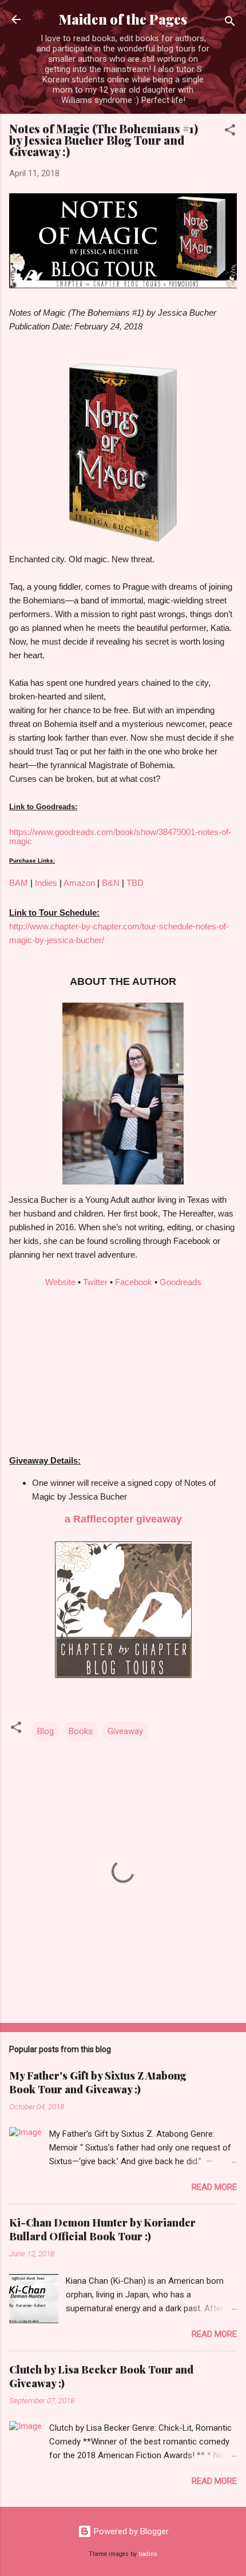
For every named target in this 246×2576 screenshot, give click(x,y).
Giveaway (125, 1731)
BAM (19, 883)
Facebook (134, 1282)
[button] (230, 132)
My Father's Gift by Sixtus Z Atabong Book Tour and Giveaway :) (98, 2082)
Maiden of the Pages (123, 19)
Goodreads (180, 1282)
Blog (45, 1731)
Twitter (95, 1282)
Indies (46, 883)
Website (60, 1282)
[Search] (230, 23)
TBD (135, 883)
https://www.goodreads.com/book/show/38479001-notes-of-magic (120, 836)
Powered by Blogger (130, 2531)
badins (148, 2554)
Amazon (79, 883)
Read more (214, 2187)
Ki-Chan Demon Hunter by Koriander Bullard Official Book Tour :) (102, 2229)
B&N (111, 883)
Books (81, 1731)
